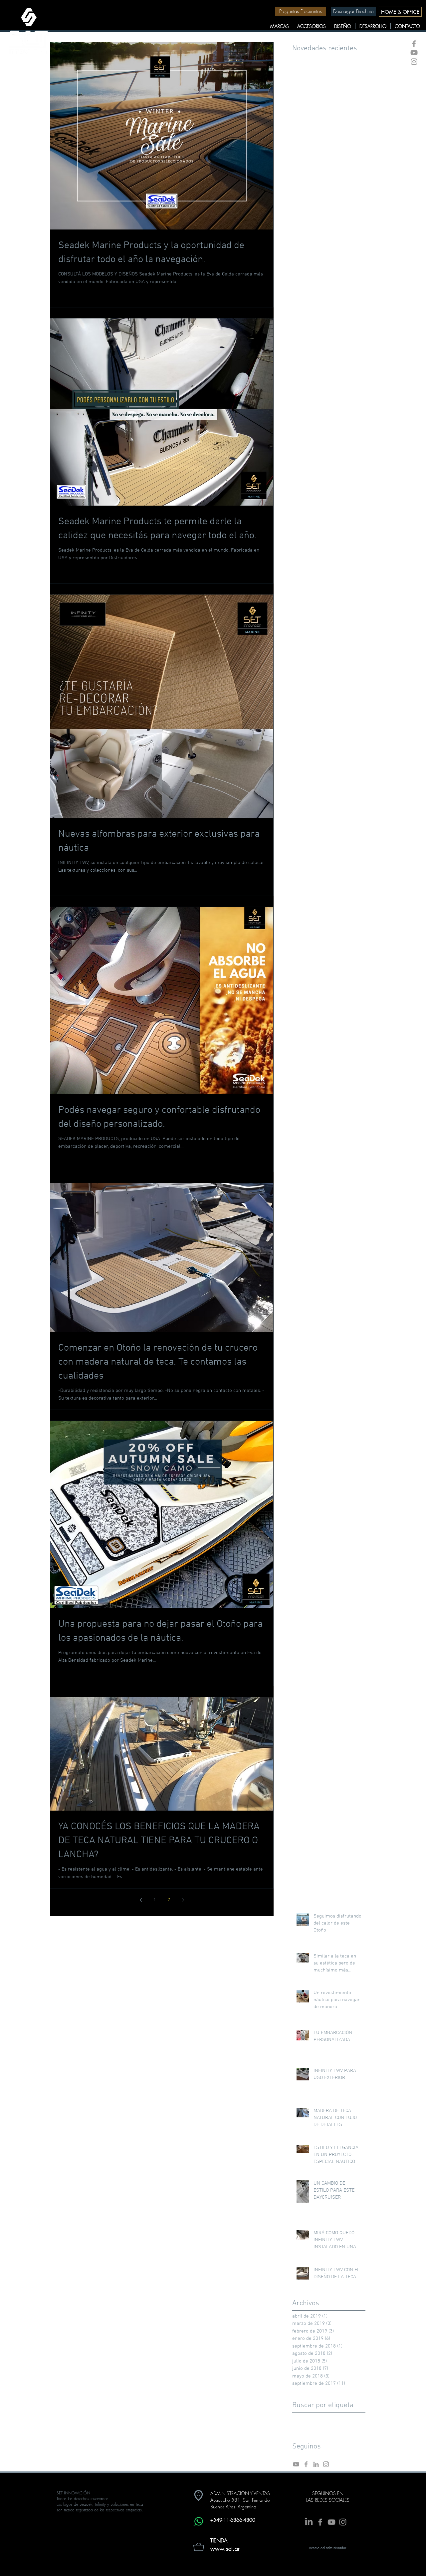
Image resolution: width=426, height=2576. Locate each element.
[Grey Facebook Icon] (414, 44)
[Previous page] (141, 1900)
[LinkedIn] (309, 2522)
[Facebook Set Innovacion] (306, 2464)
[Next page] (183, 1900)
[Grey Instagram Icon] (414, 62)
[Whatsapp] (199, 2521)
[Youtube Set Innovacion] (296, 2464)
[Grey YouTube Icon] (414, 53)
